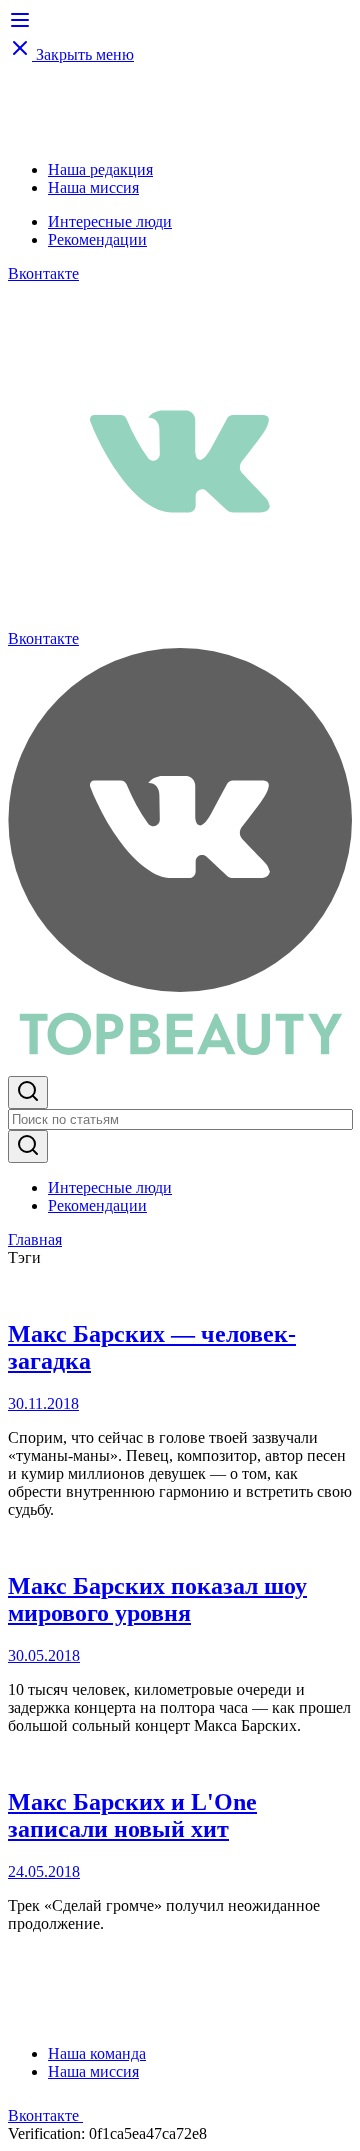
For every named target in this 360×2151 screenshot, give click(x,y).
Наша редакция (100, 169)
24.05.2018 (44, 1871)
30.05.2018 (44, 1655)
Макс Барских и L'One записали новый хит (132, 1815)
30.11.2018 (43, 1403)
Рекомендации (97, 239)
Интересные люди (110, 221)
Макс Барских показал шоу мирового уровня (157, 1599)
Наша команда (97, 2053)
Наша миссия (93, 187)
